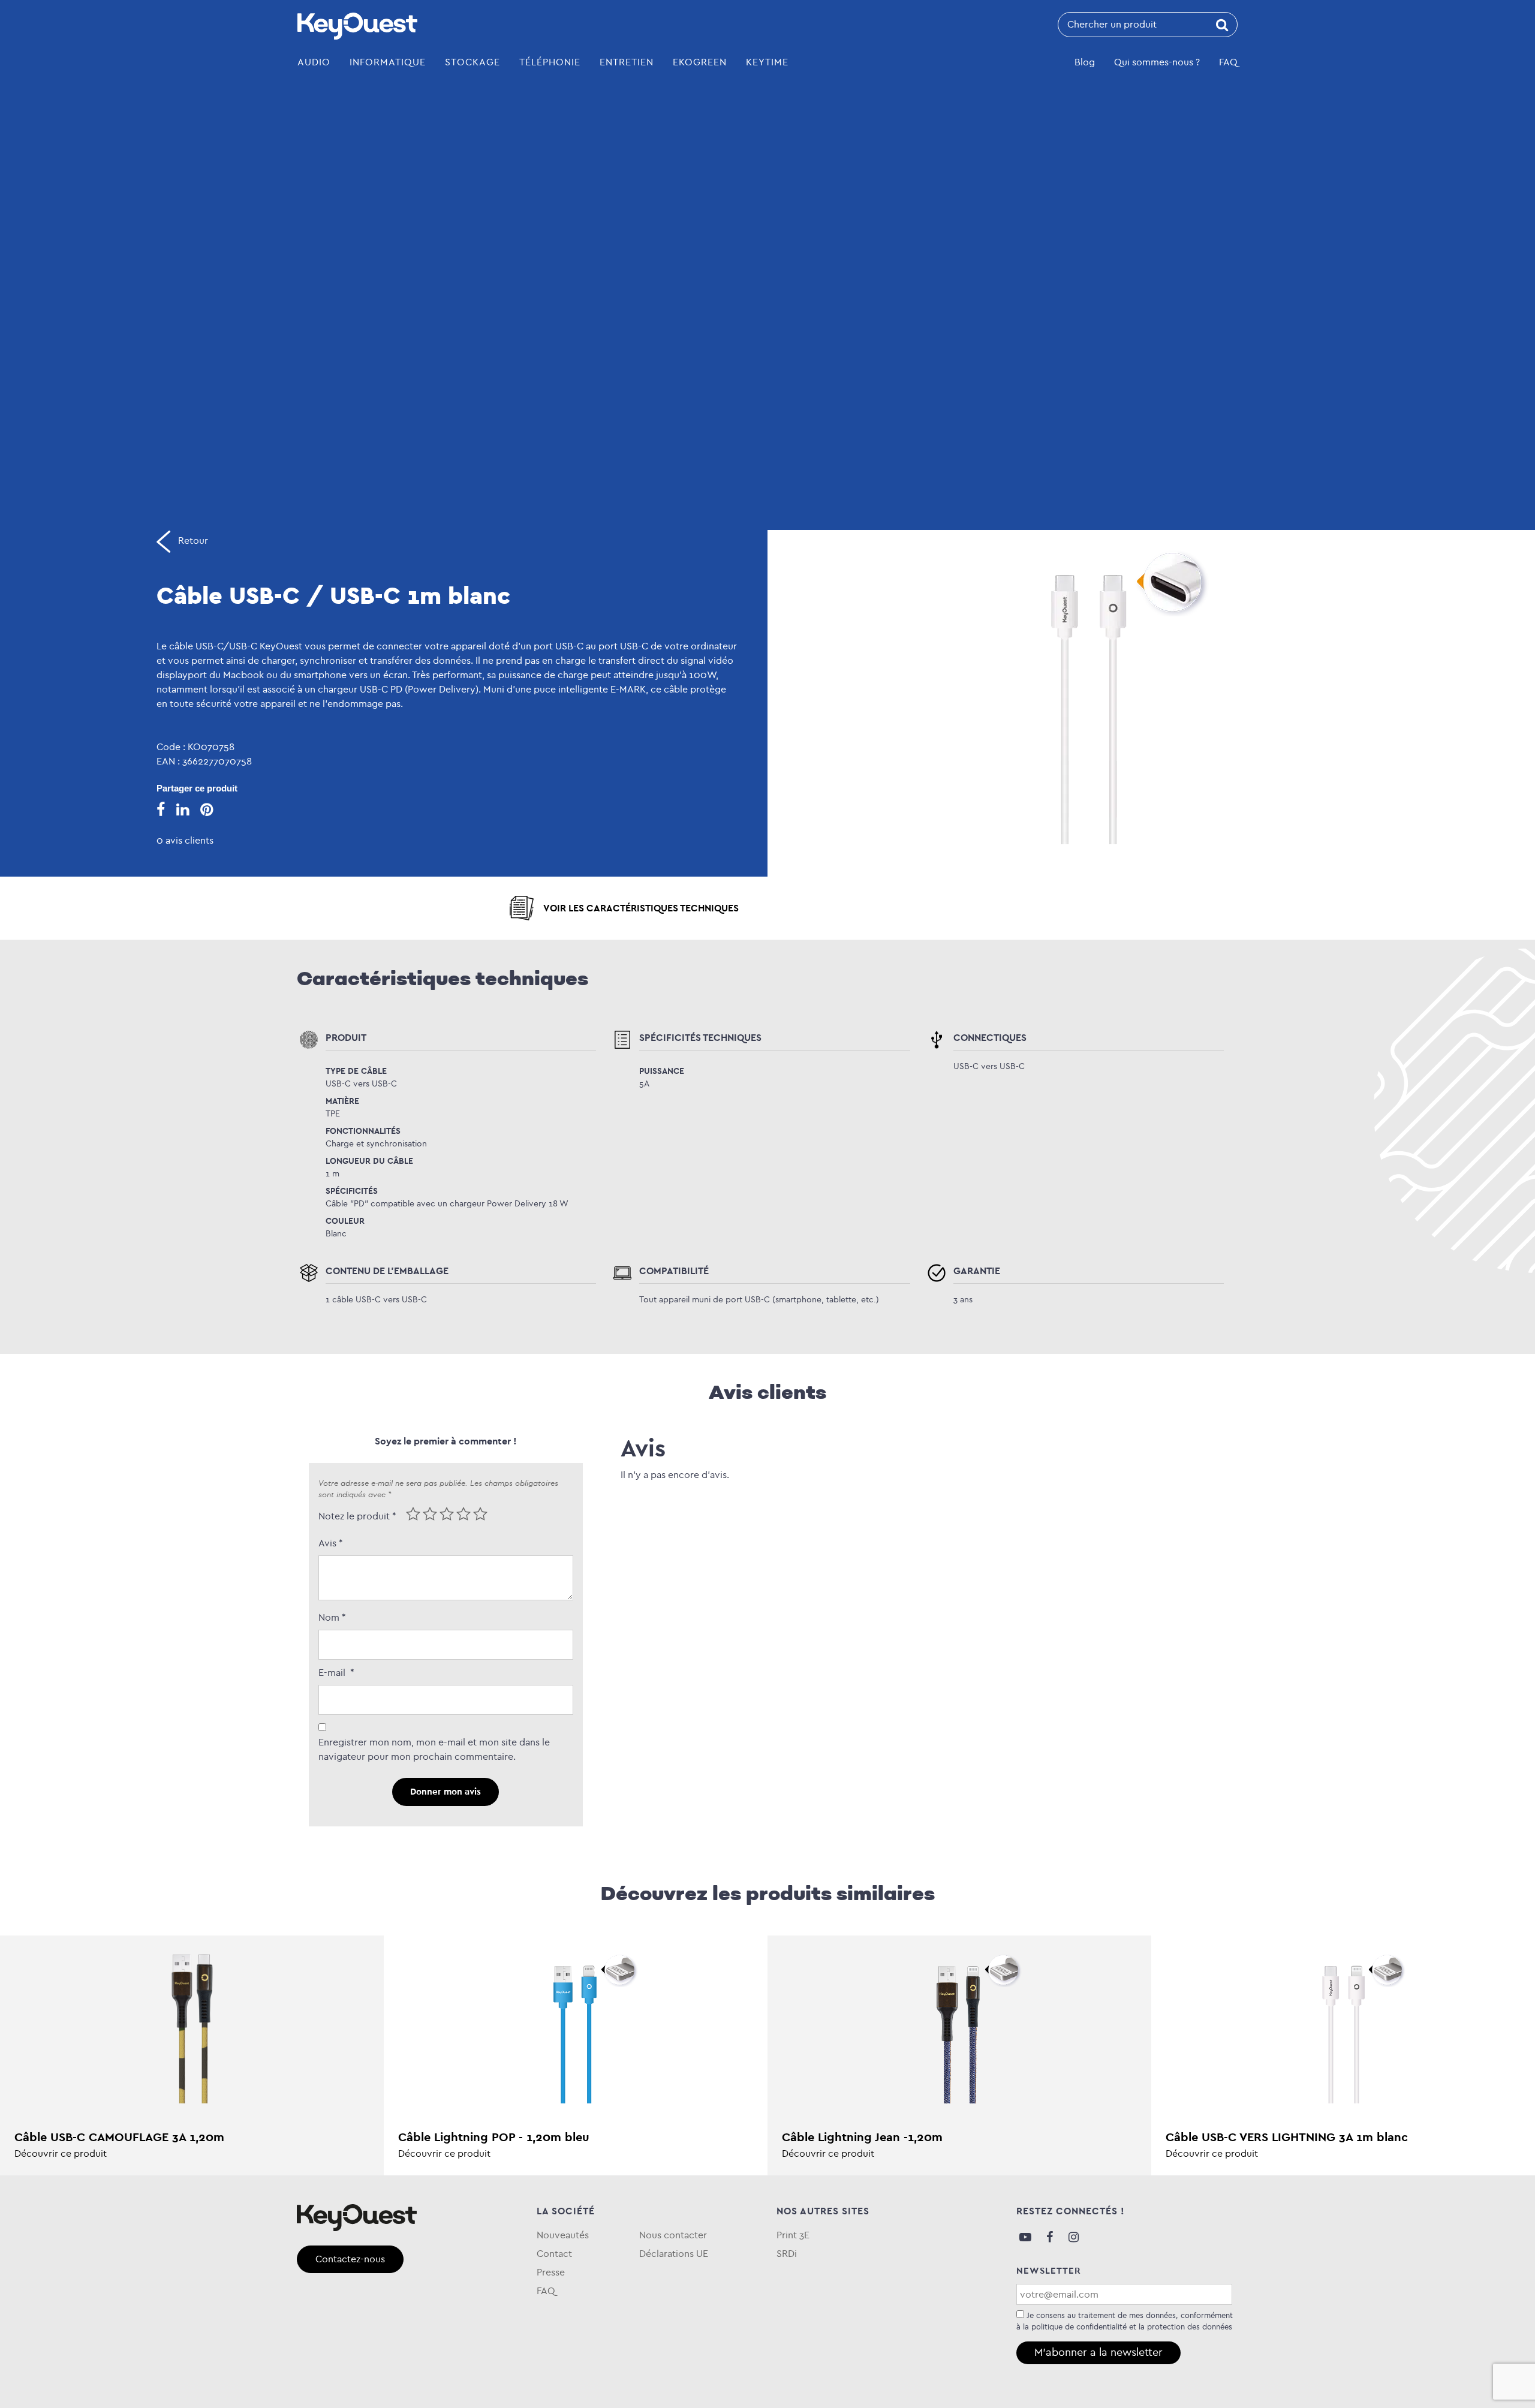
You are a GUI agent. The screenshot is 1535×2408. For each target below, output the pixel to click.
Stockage (472, 62)
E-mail (336, 1673)
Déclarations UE (674, 2254)
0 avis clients (185, 840)
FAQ (1228, 62)
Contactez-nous (350, 2259)
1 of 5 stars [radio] (413, 1514)
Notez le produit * (357, 1516)
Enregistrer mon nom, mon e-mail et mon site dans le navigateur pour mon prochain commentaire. (434, 1749)
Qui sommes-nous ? (1157, 62)
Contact (554, 2254)
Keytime (767, 62)
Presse (551, 2272)
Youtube (1025, 2237)
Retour (192, 541)
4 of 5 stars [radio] (463, 1514)
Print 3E (793, 2235)
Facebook (1049, 2237)
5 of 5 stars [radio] (480, 1514)
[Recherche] (1222, 25)
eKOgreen (700, 62)
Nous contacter (673, 2235)
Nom (332, 1617)
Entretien (627, 62)
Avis (331, 1543)
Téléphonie (550, 62)
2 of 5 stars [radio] (430, 1514)
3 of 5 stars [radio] (447, 1514)
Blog (1085, 62)
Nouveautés (563, 2235)
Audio (314, 62)
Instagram (1073, 2237)
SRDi (787, 2254)
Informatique (388, 62)
